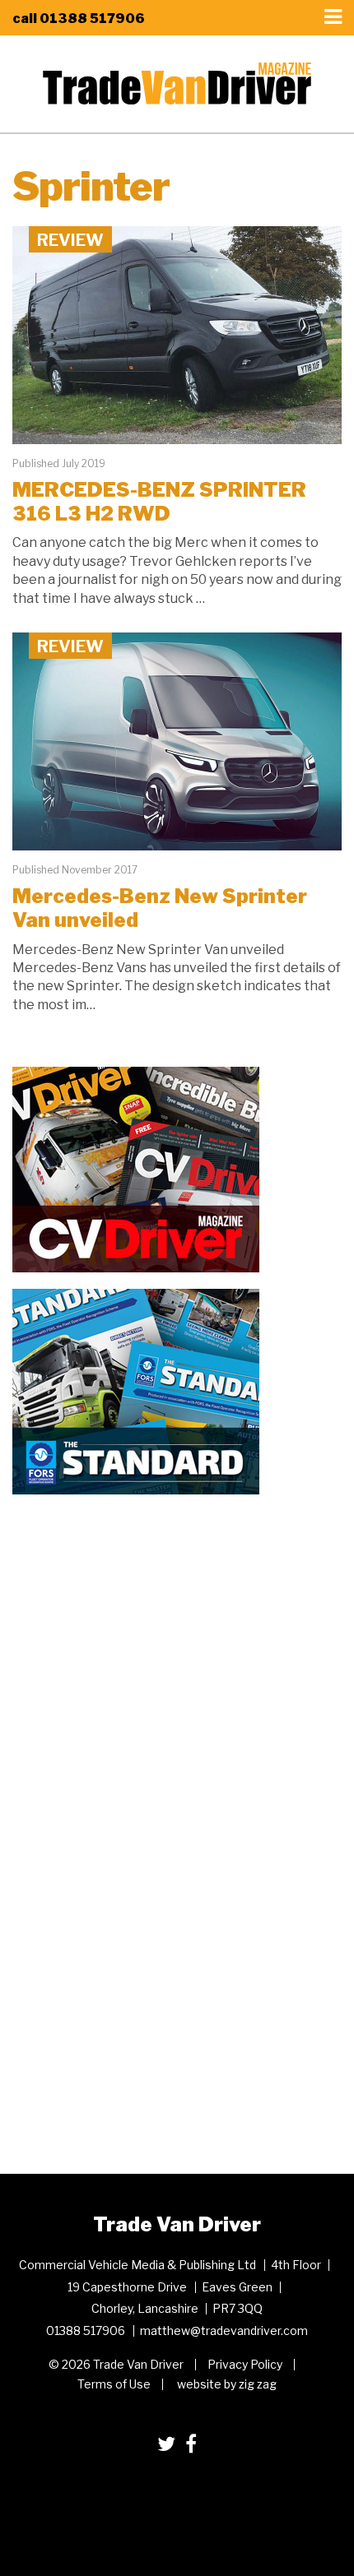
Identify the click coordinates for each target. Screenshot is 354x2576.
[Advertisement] (136, 1614)
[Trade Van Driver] (177, 82)
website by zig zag (227, 2384)
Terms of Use (114, 2384)
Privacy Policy (245, 2364)
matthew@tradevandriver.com (224, 2330)
